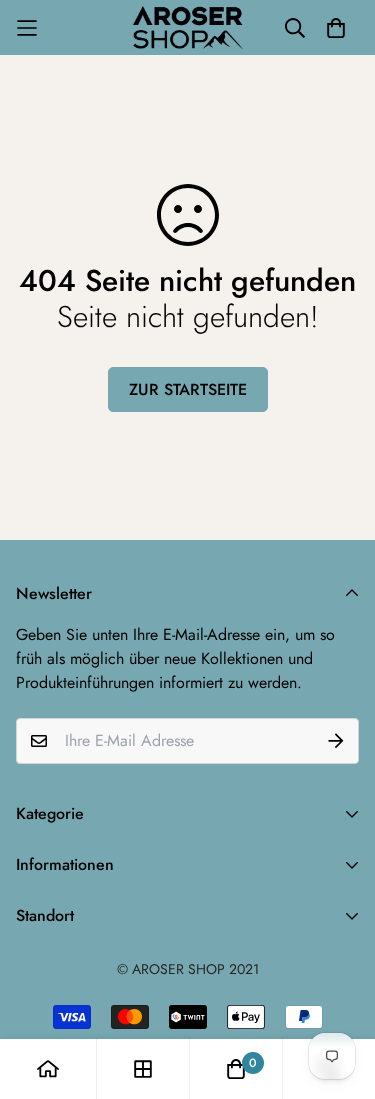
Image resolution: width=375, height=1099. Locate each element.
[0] (236, 1069)
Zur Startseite (188, 389)
